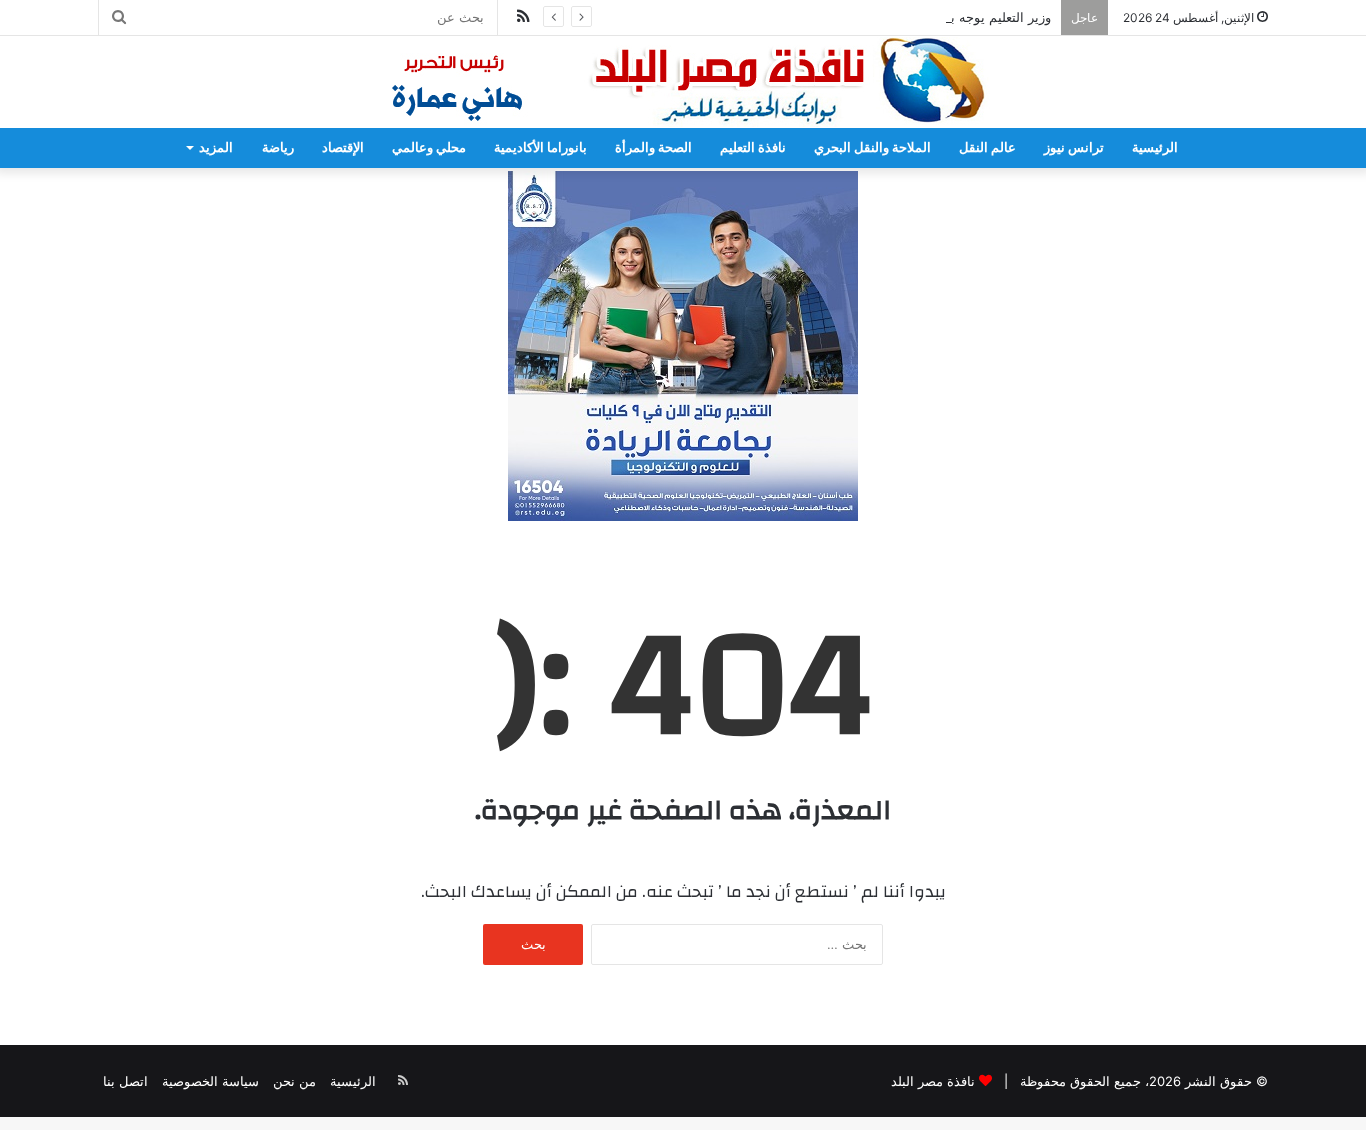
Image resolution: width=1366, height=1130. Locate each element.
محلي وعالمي (429, 147)
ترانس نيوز (1074, 147)
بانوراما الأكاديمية (540, 147)
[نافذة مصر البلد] (683, 82)
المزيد (216, 147)
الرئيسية (1155, 147)
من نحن (294, 1081)
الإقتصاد (343, 147)
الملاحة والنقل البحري (872, 147)
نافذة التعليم (753, 147)
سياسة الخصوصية (210, 1081)
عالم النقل (987, 147)
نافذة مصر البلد (933, 1081)
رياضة (278, 147)
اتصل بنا (125, 1081)
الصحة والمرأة (653, 147)
